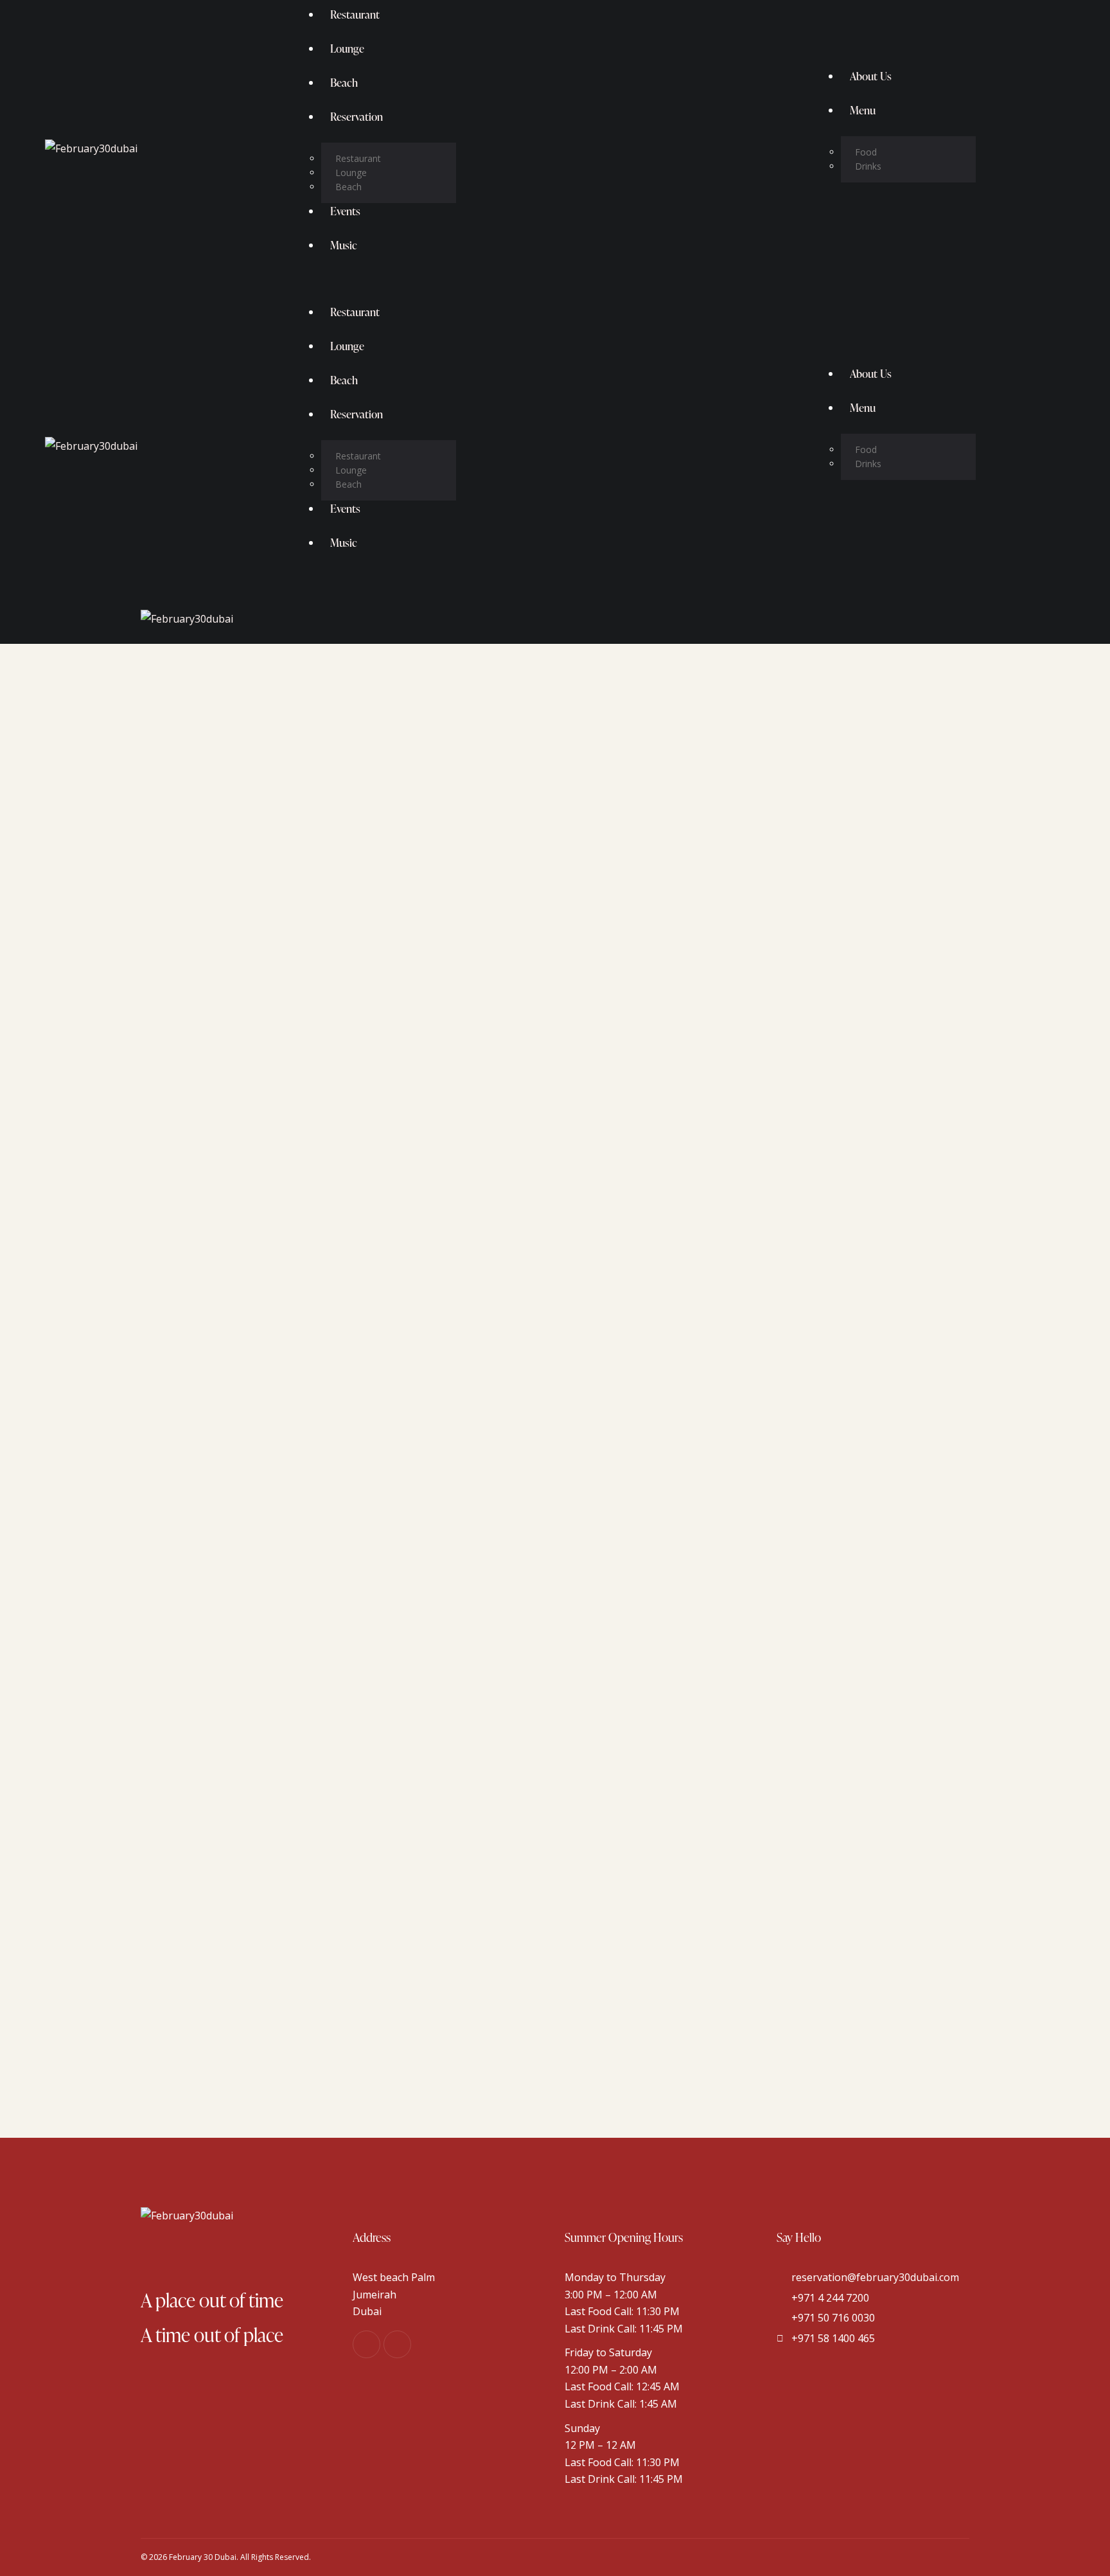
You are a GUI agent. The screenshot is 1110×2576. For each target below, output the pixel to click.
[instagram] (872, 216)
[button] (568, 619)
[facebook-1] (838, 216)
